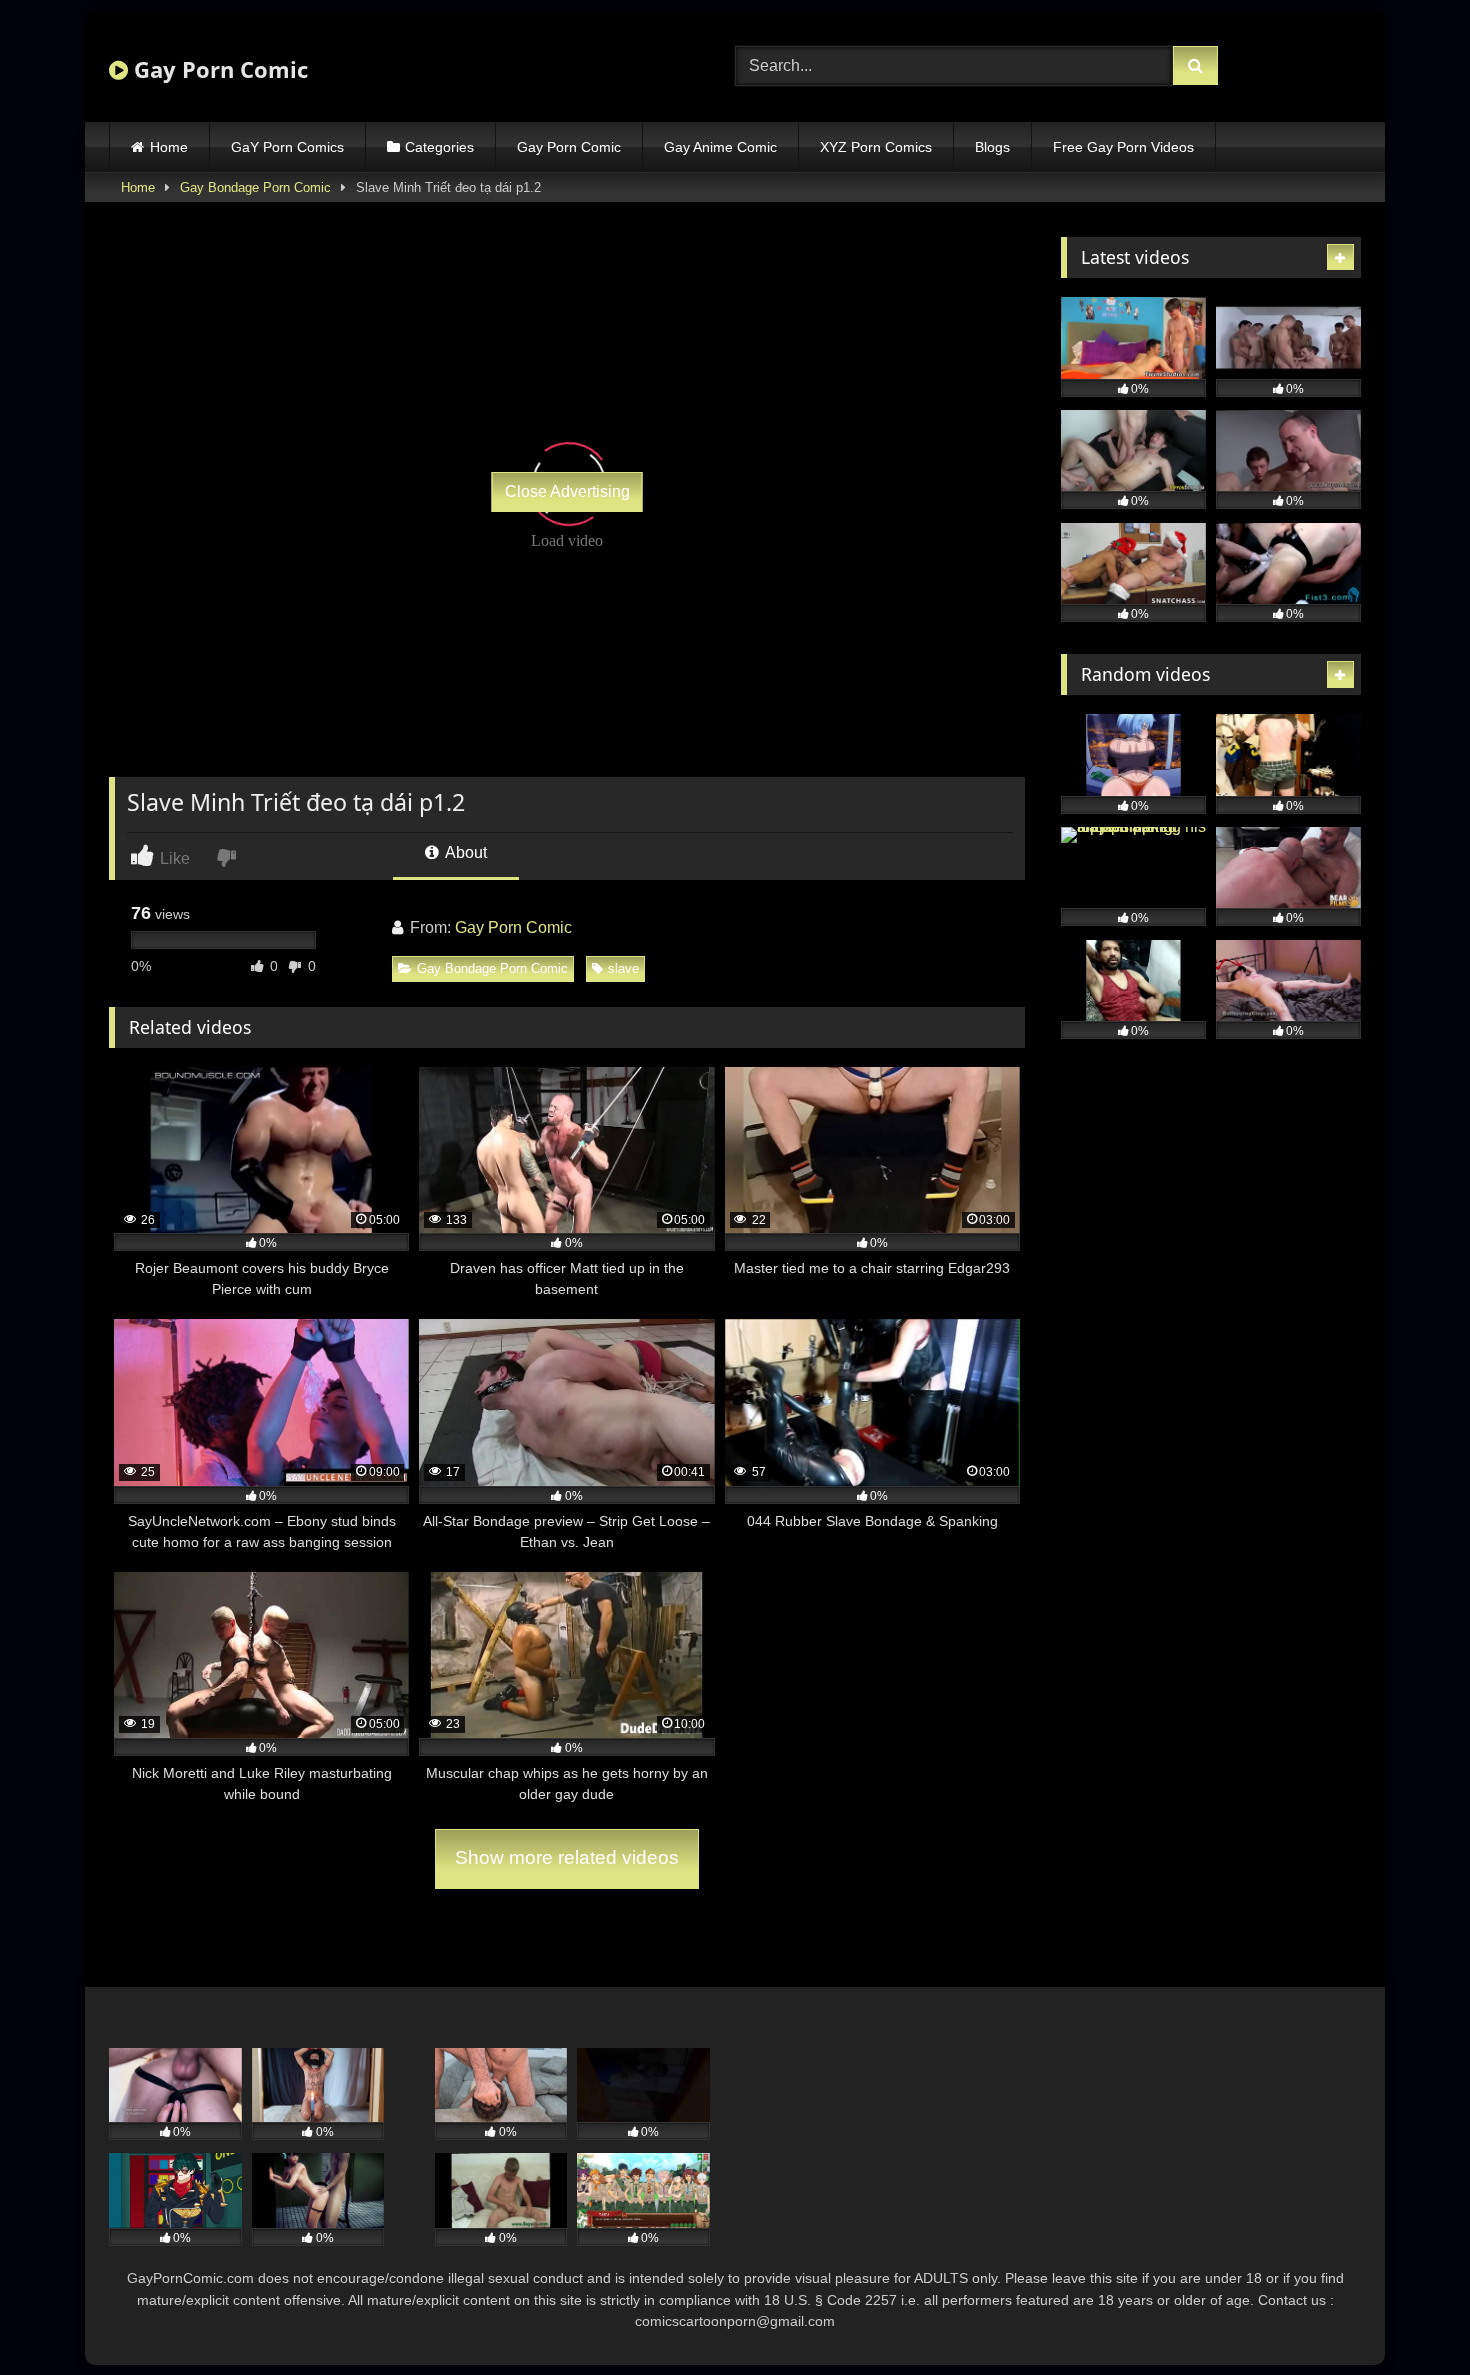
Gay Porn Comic (218, 69)
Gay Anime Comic (720, 147)
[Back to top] (1408, 2315)
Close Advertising (567, 491)
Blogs (992, 147)
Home (169, 147)
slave (623, 968)
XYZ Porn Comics (876, 147)
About (464, 852)
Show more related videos (567, 1857)
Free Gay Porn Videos (1123, 147)
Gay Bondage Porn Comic (255, 187)
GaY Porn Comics (287, 147)
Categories (439, 147)
